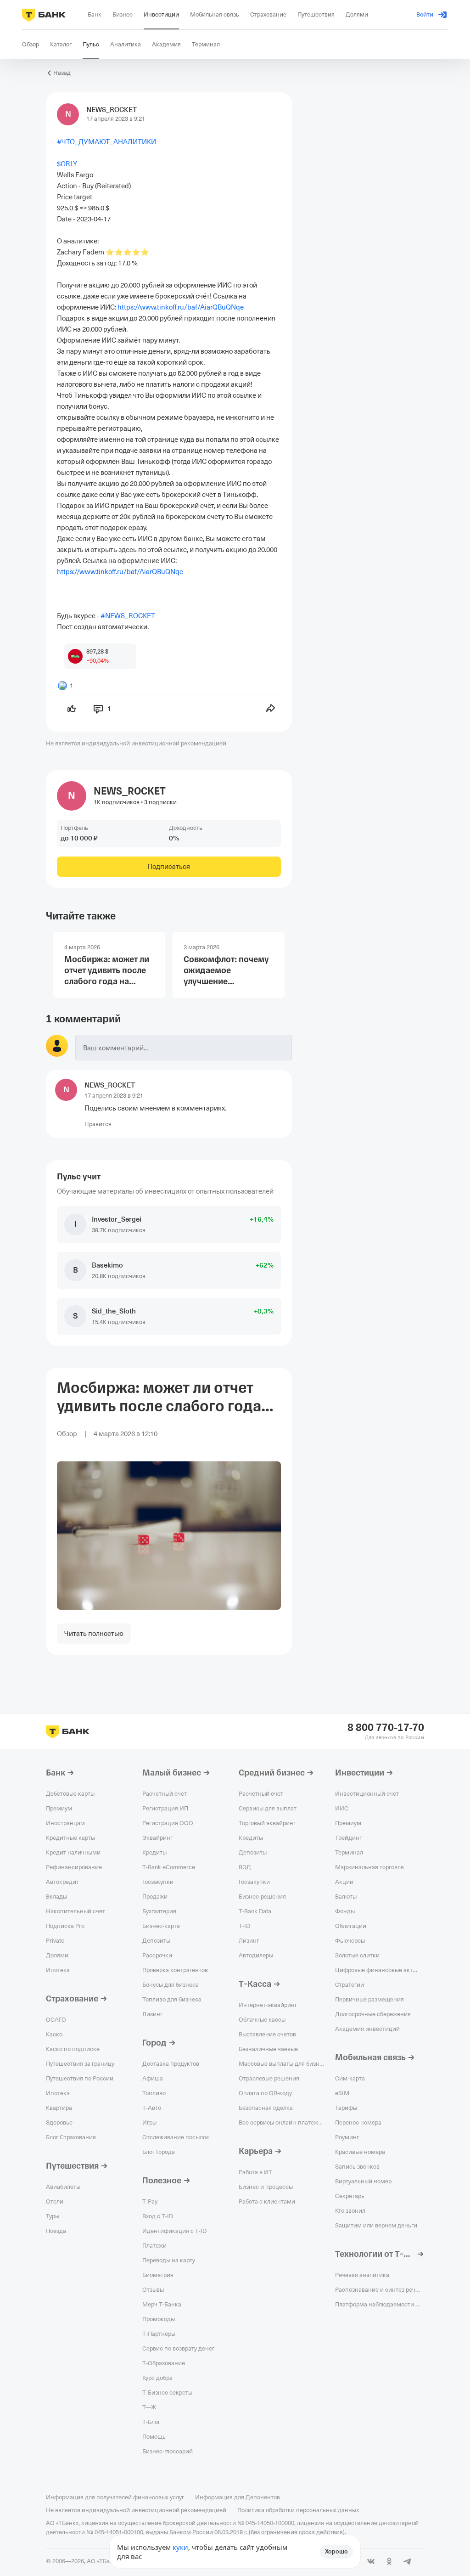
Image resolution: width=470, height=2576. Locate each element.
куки (180, 2547)
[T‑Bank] (44, 15)
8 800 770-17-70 (386, 1728)
